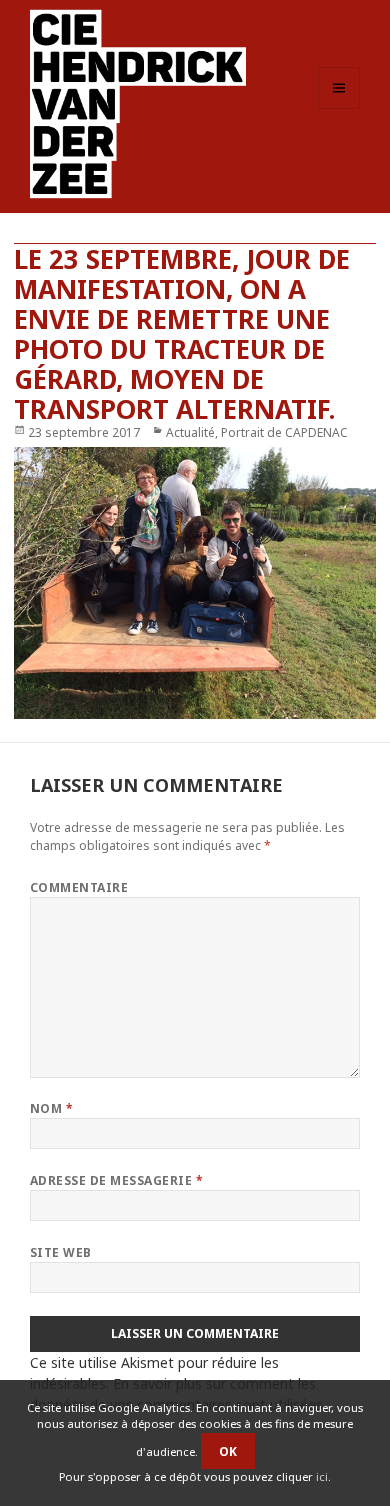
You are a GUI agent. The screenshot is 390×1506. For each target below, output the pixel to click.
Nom (51, 1108)
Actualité (190, 432)
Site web (61, 1252)
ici (322, 1476)
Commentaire (79, 887)
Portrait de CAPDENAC (284, 432)
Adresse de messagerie (116, 1180)
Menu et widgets (339, 108)
